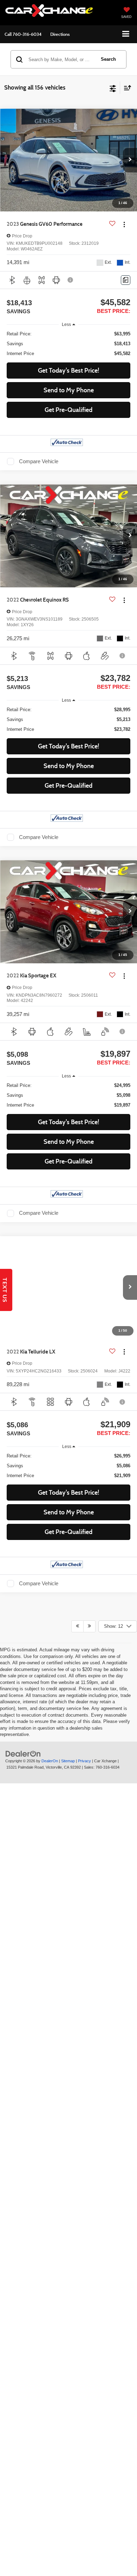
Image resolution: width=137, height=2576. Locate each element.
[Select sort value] (126, 88)
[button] (23, 34)
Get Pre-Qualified (68, 410)
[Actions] (124, 224)
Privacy (84, 2139)
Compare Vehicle (39, 461)
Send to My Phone (69, 390)
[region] (69, 344)
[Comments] (126, 280)
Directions (60, 34)
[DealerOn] (23, 2132)
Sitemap (68, 2139)
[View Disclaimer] (71, 280)
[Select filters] (113, 88)
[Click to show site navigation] (126, 34)
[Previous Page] (77, 2005)
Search (108, 59)
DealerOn (50, 2139)
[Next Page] (89, 2005)
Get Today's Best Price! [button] (68, 371)
